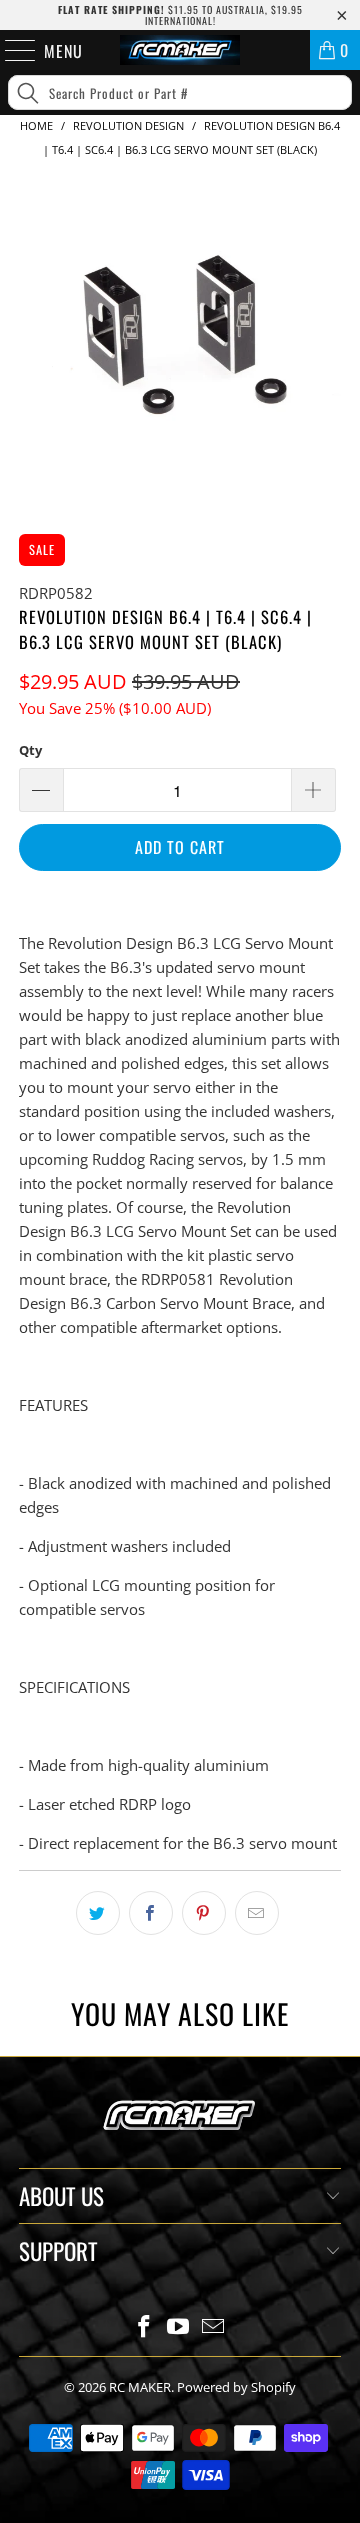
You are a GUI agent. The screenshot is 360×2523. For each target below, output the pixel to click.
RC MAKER (140, 2387)
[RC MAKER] (180, 50)
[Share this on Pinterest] (204, 1913)
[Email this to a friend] (257, 1913)
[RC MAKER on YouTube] (179, 2327)
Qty (30, 750)
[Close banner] (340, 158)
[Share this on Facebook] (151, 1913)
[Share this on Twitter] (98, 1913)
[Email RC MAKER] (214, 2327)
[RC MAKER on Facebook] (144, 2327)
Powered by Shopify (236, 2387)
